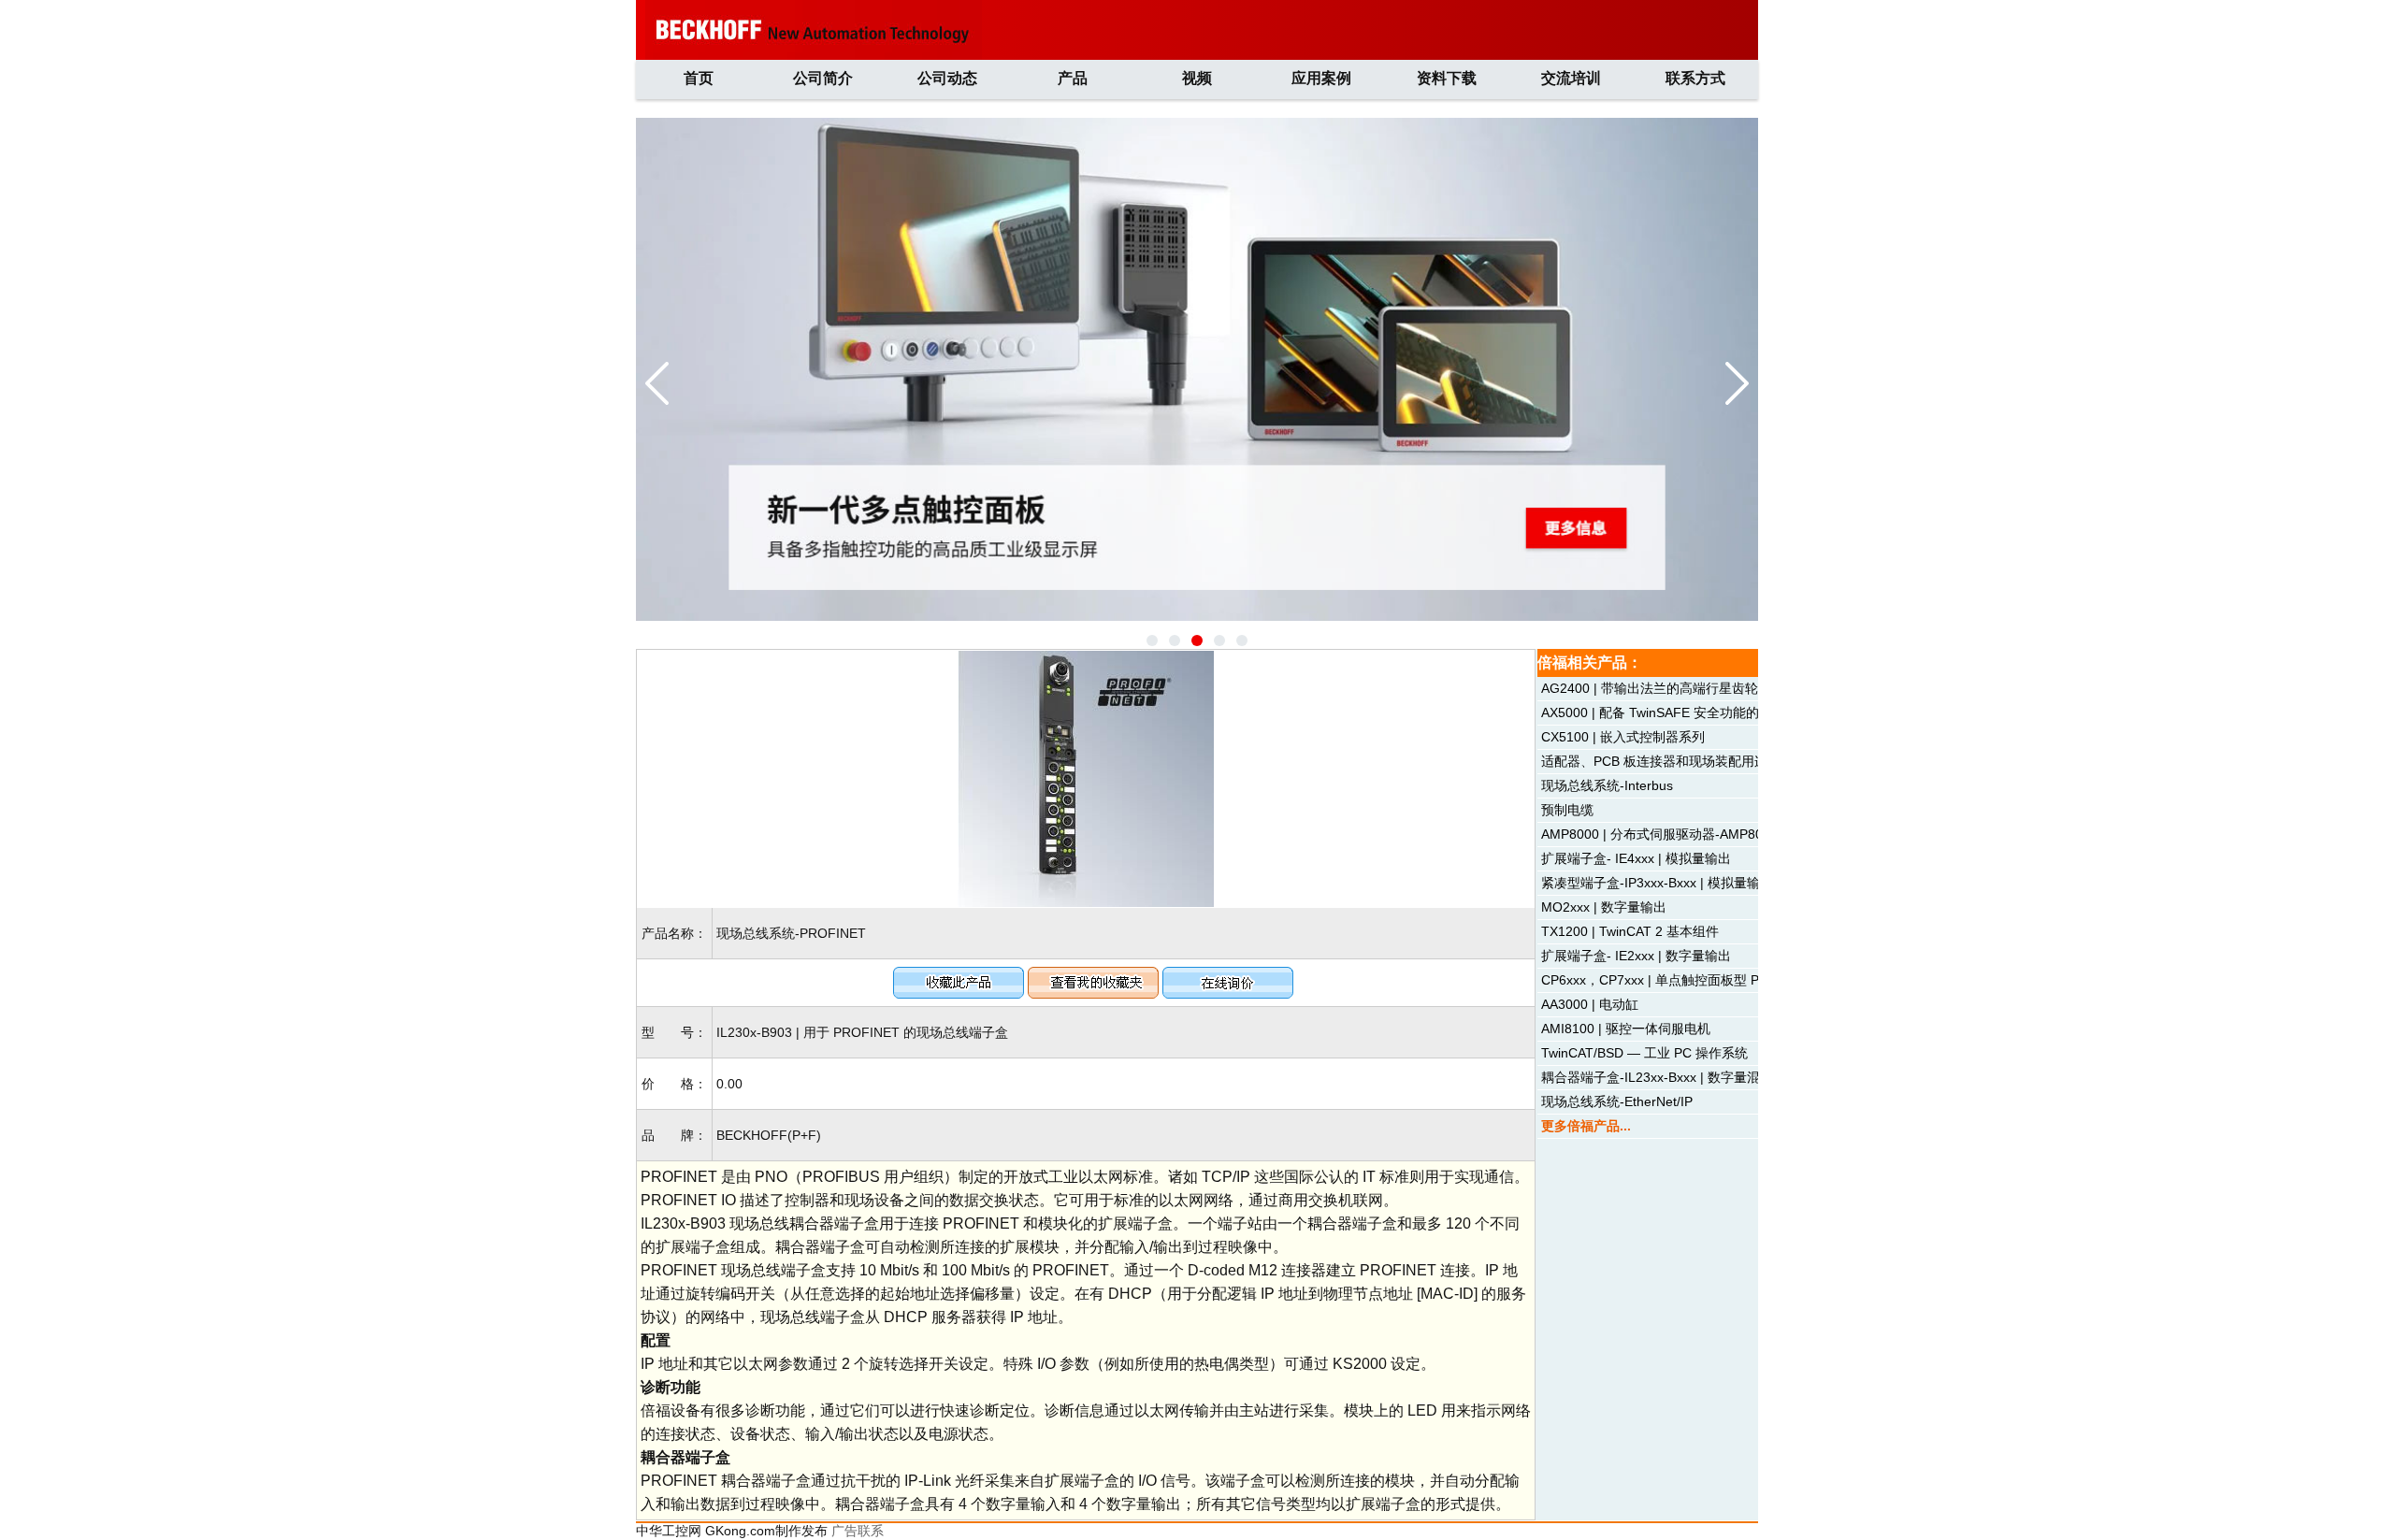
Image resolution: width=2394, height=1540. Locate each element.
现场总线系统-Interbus (1607, 785)
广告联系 (858, 1531)
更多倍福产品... (1586, 1126)
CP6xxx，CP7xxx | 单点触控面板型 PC (1655, 980)
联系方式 (1695, 78)
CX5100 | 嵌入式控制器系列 (1623, 737)
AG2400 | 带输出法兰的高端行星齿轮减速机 (1669, 688)
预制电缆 (1567, 810)
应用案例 (1321, 78)
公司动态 (947, 78)
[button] (1152, 640)
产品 (1073, 78)
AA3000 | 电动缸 (1590, 1004)
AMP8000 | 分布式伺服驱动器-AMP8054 (1659, 834)
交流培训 (1571, 78)
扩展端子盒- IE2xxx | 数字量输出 (1636, 956)
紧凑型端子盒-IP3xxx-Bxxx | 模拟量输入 (1657, 883)
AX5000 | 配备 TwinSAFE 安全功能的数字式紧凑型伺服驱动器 (1722, 712)
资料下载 (1447, 78)
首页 (699, 78)
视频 (1197, 78)
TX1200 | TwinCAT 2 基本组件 (1630, 931)
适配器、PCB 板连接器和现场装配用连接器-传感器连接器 (1709, 761)
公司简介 (823, 78)
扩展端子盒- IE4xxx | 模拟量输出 (1636, 858)
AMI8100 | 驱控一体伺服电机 (1626, 1029)
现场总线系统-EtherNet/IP (1617, 1101)
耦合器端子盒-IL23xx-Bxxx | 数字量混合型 (1664, 1077)
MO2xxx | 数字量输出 (1604, 907)
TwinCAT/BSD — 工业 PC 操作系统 (1644, 1053)
